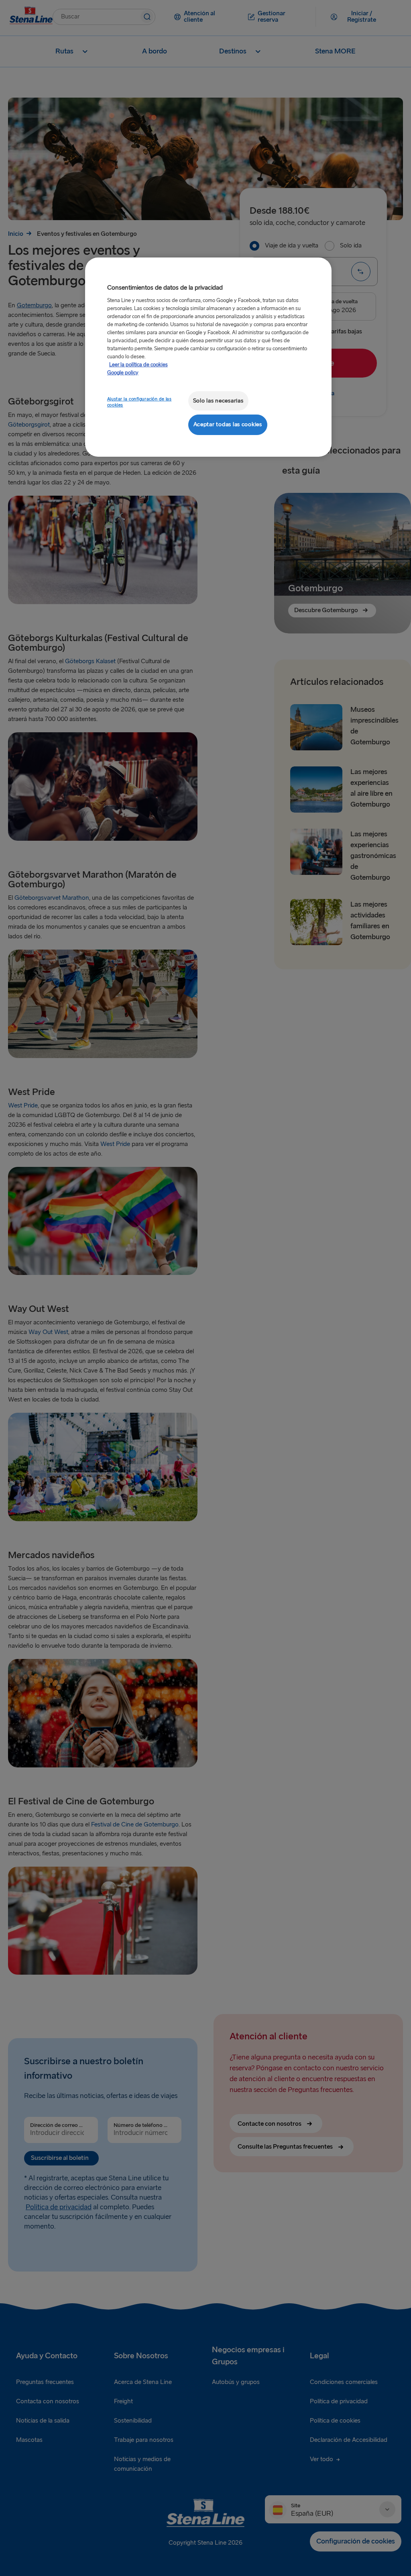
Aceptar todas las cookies (228, 424)
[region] (208, 357)
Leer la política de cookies (138, 365)
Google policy (123, 373)
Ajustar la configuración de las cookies (139, 402)
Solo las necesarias (218, 401)
